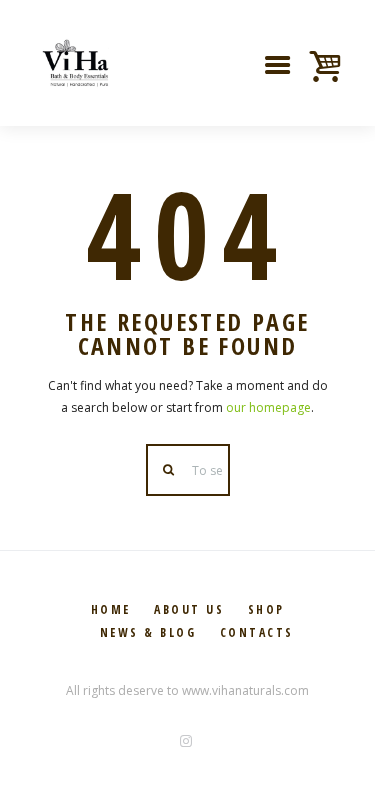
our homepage (268, 407)
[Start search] (170, 470)
